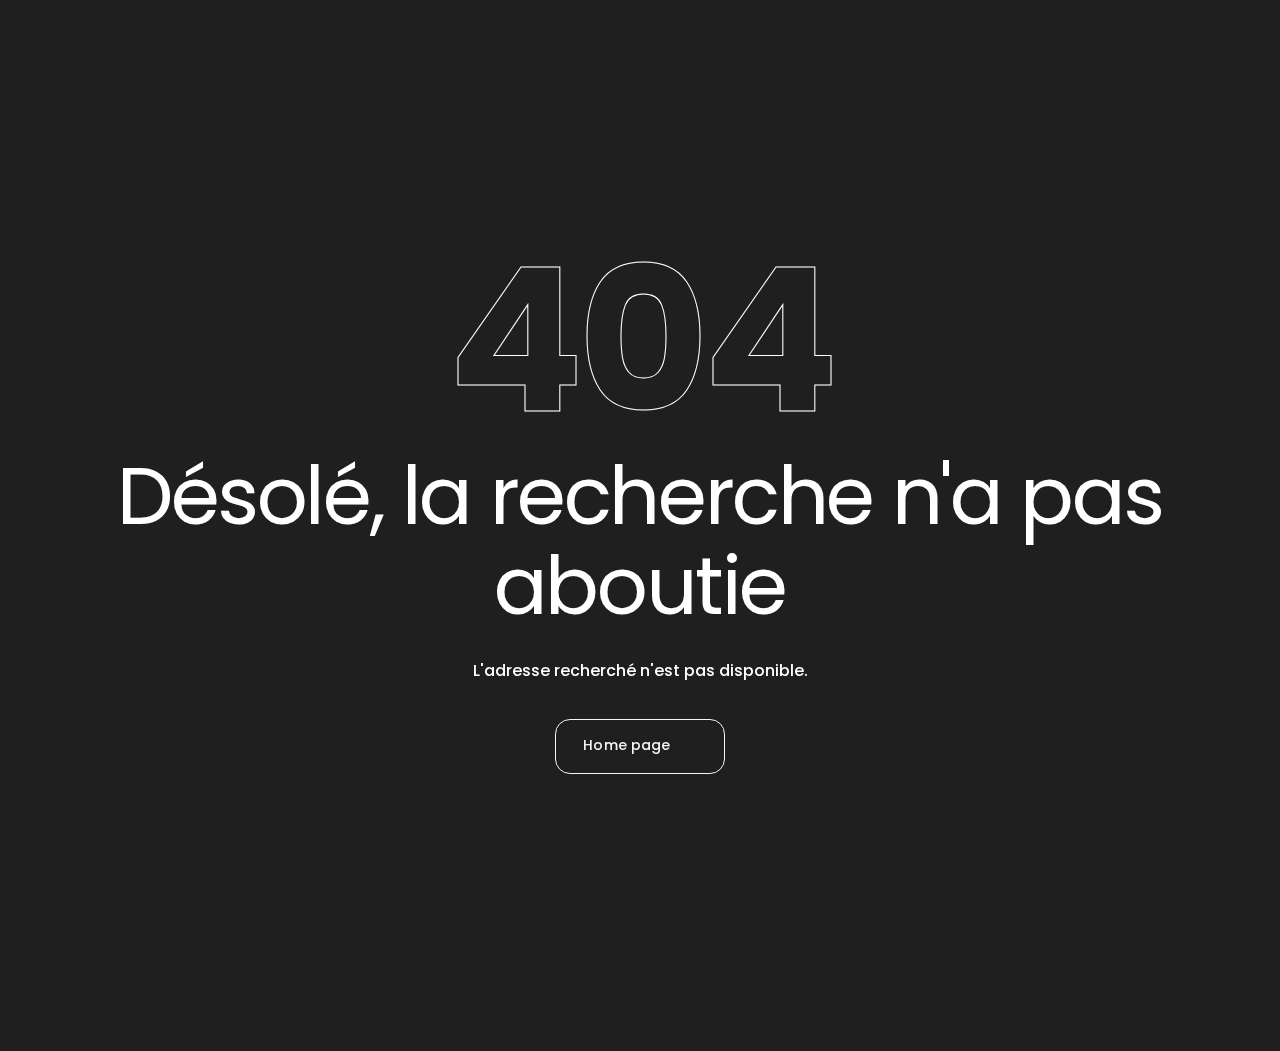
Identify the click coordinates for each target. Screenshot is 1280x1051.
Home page (626, 745)
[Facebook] (586, 905)
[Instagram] (640, 905)
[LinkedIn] (694, 905)
